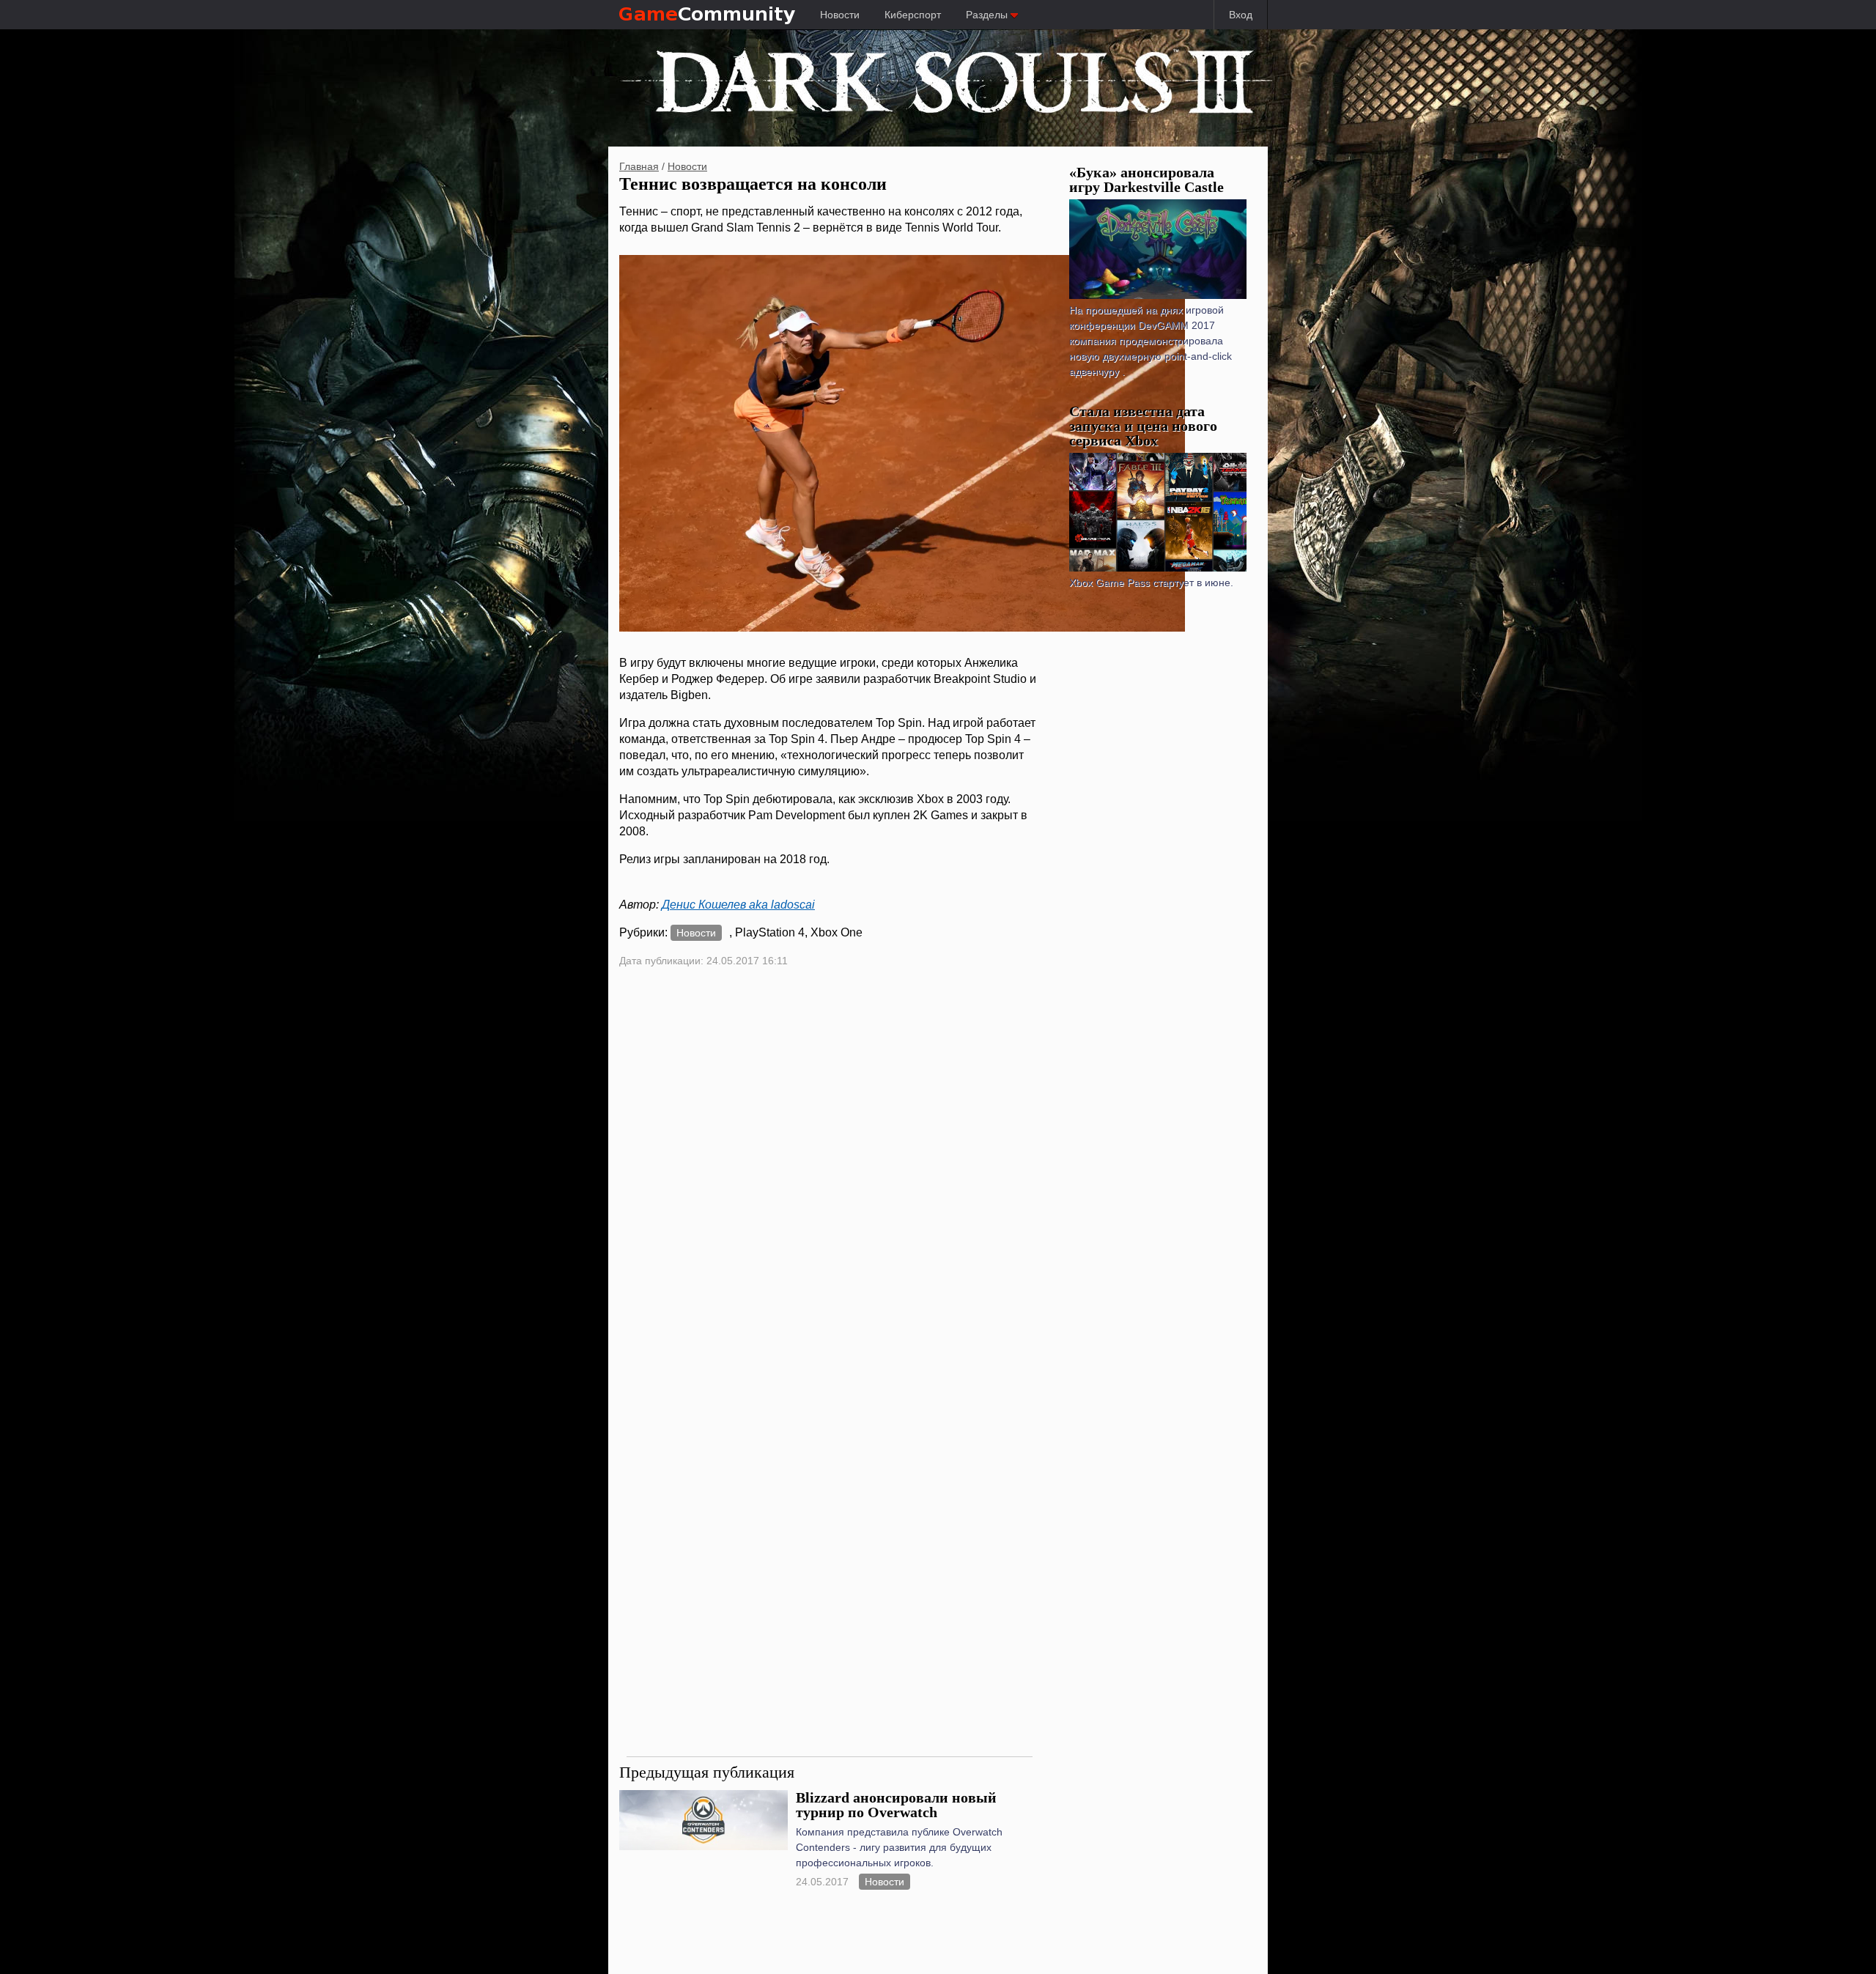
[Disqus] (830, 1175)
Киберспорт (913, 15)
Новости (840, 15)
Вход (1241, 15)
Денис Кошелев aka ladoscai (738, 905)
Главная (639, 166)
